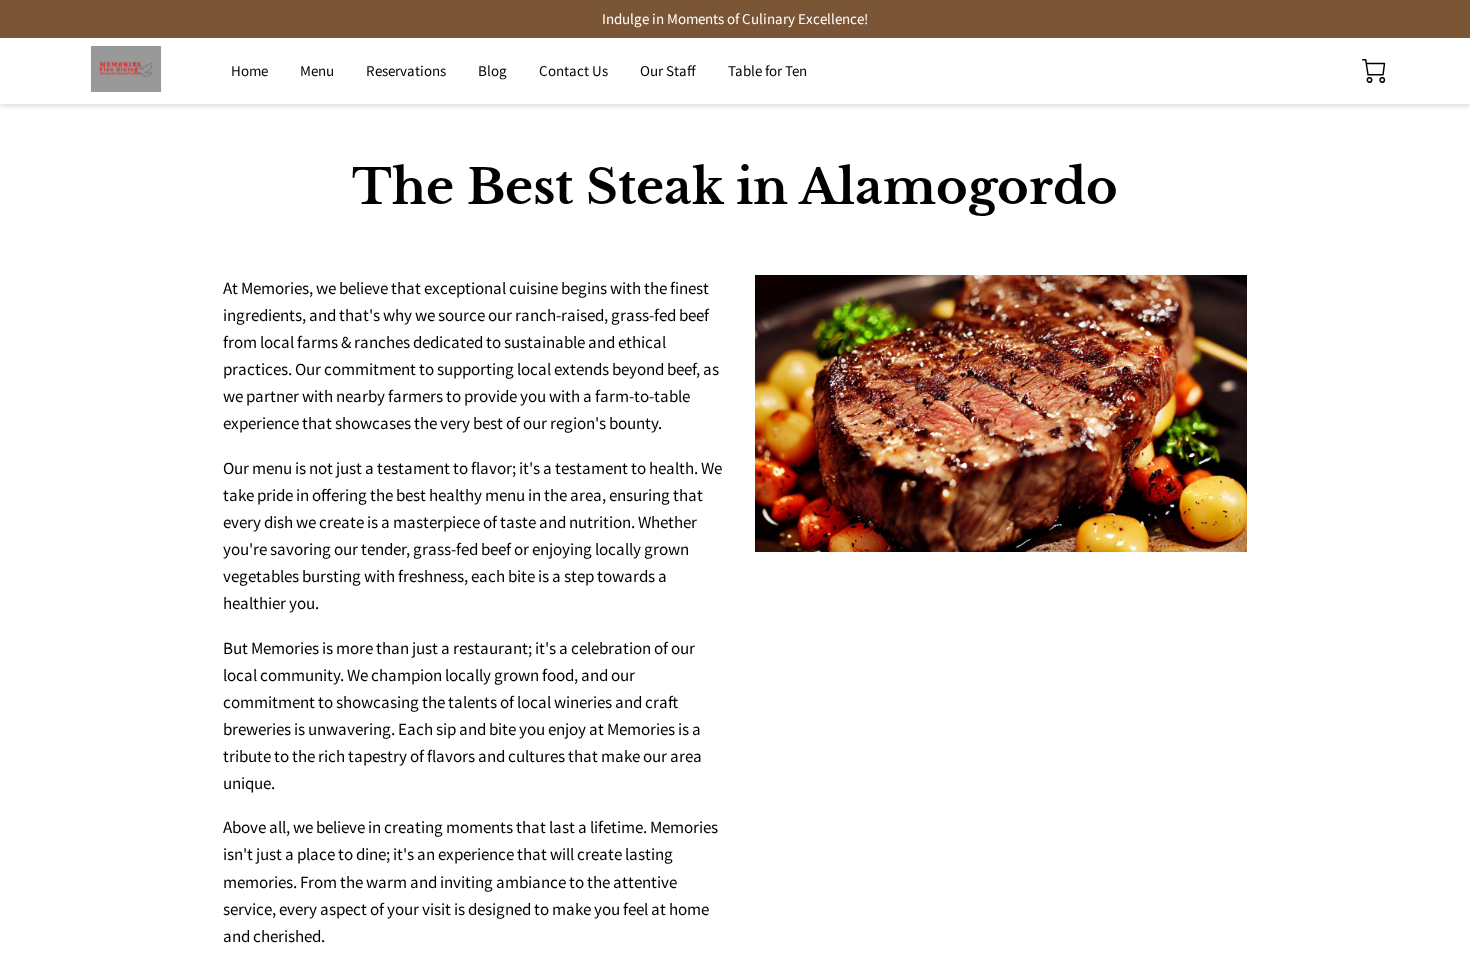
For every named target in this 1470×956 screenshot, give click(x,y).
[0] (1374, 71)
